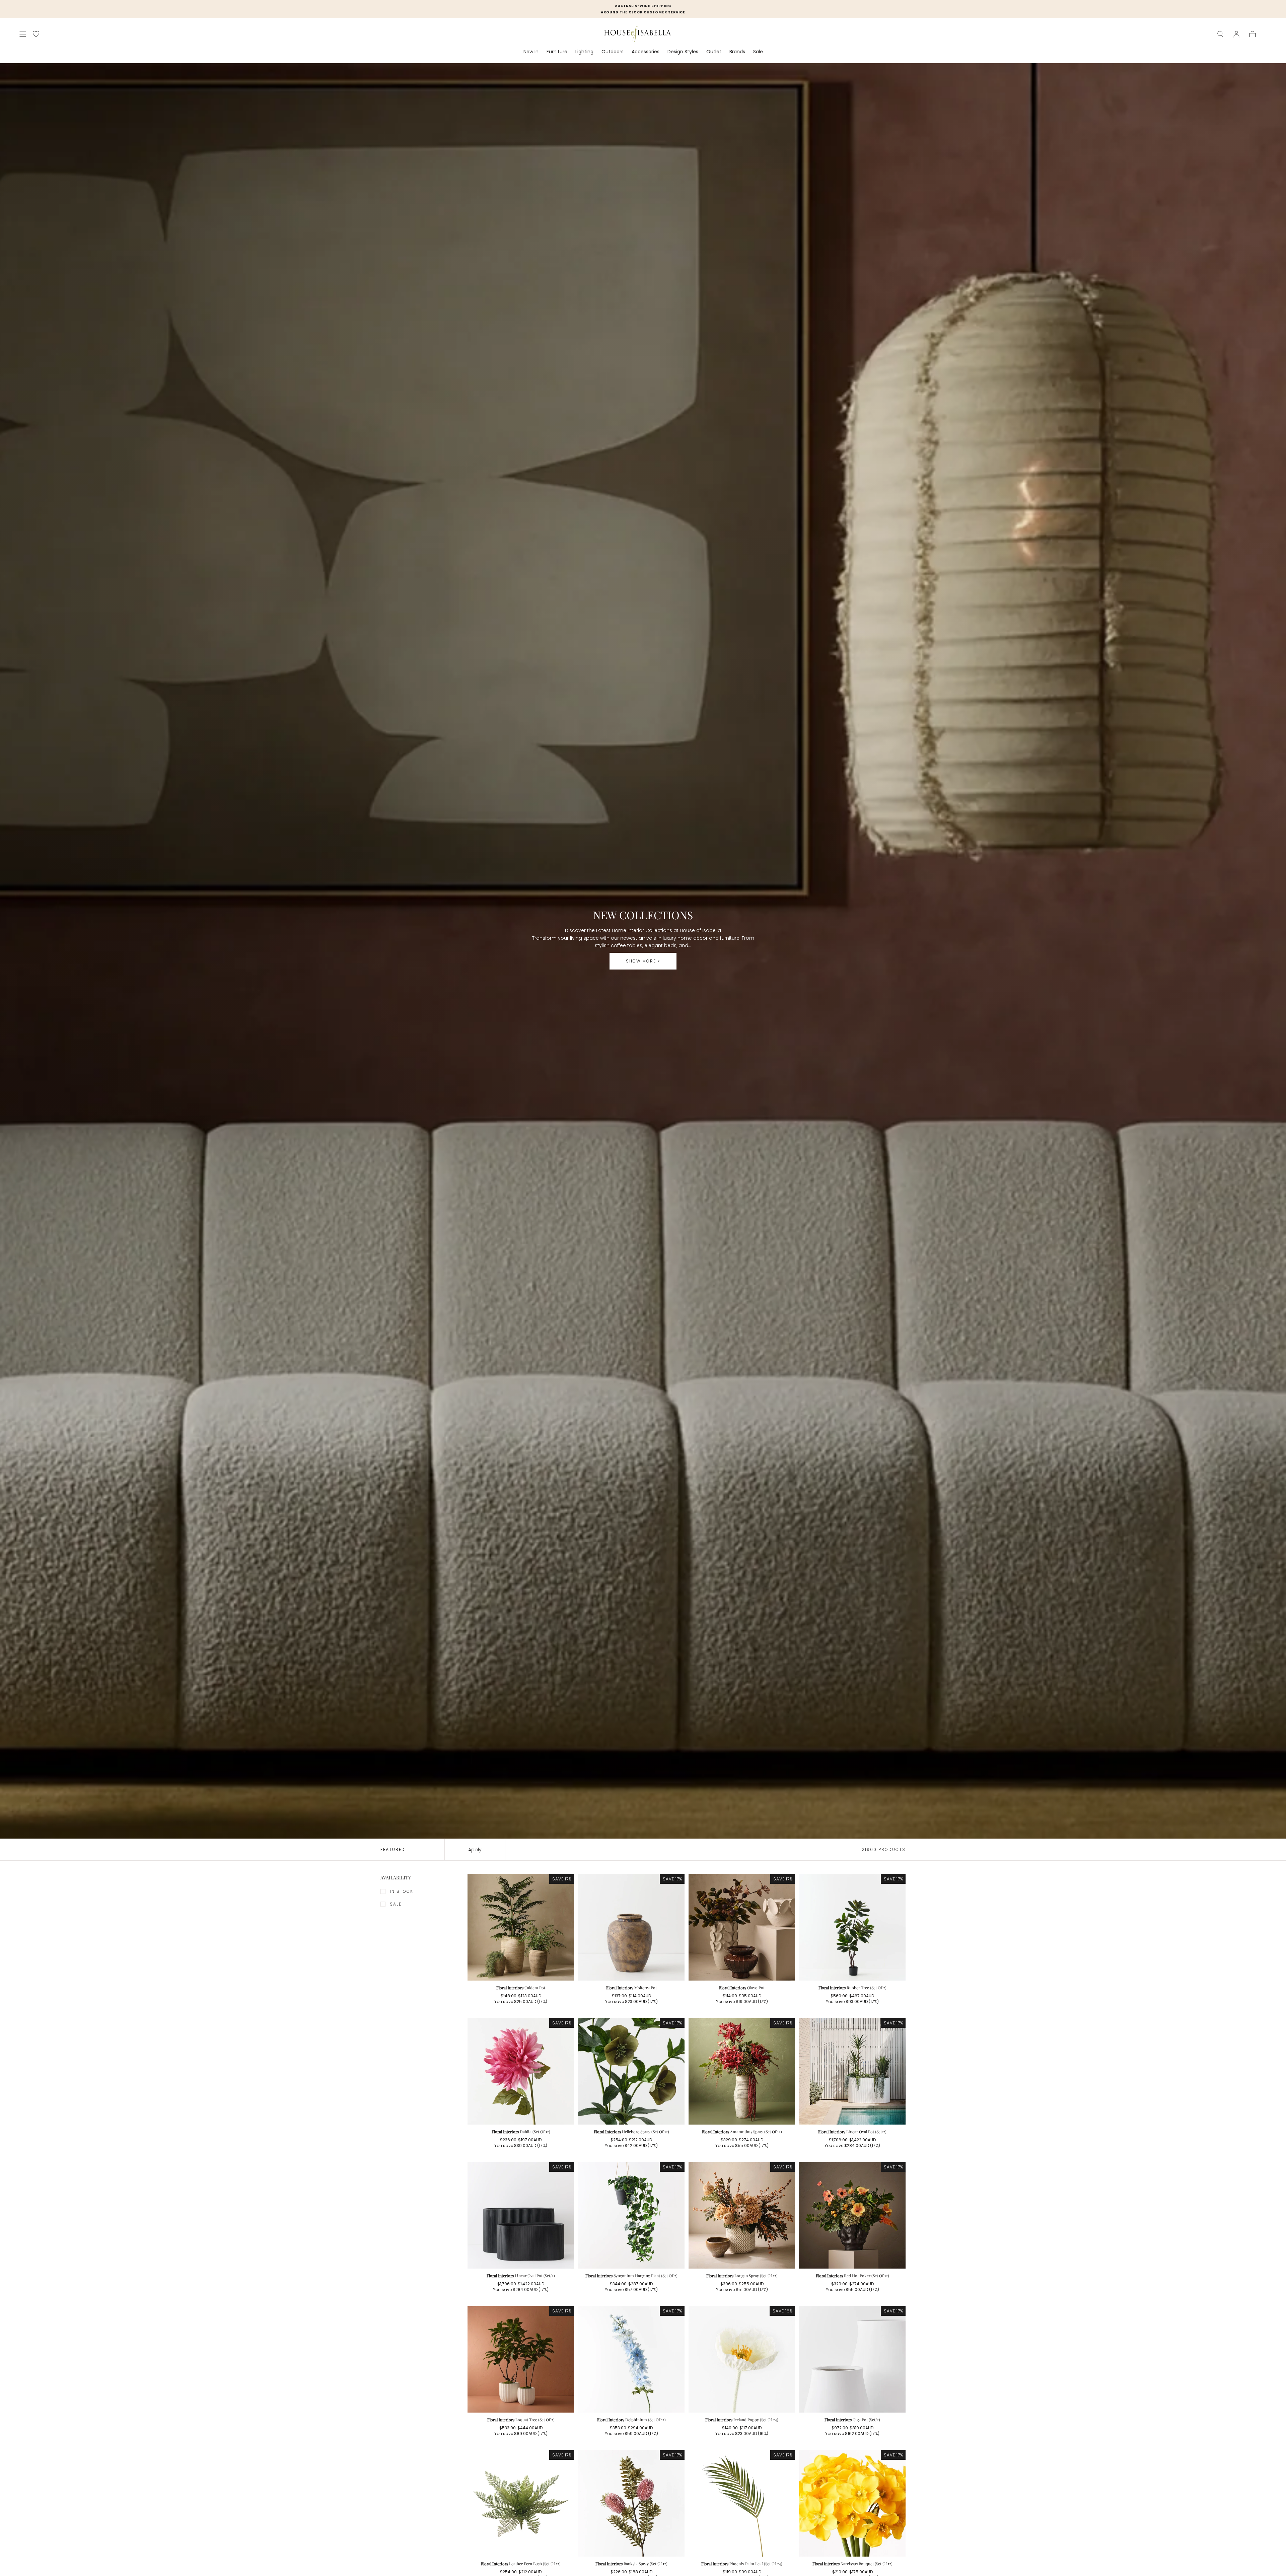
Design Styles (683, 52)
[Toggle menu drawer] (23, 34)
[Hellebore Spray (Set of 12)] (631, 2071)
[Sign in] (1236, 34)
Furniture (557, 52)
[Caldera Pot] (521, 1927)
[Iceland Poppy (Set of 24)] (742, 2359)
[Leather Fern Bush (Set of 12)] (521, 2503)
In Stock (402, 1891)
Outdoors (613, 52)
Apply (475, 1850)
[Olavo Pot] (742, 1927)
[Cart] (1253, 34)
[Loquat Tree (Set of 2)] (521, 2359)
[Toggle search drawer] (1220, 34)
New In (531, 52)
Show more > (643, 961)
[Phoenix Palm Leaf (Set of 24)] (742, 2503)
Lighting (584, 52)
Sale (758, 52)
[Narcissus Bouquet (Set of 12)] (852, 2503)
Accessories (646, 52)
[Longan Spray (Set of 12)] (742, 2215)
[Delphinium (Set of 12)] (631, 2359)
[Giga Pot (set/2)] (852, 2359)
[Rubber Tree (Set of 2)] (852, 1927)
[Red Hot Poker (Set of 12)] (852, 2215)
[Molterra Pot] (631, 1927)
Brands (737, 52)
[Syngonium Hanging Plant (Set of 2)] (631, 2215)
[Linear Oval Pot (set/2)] (852, 2071)
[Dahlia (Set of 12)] (521, 2071)
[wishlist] (36, 34)
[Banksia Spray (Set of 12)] (631, 2503)
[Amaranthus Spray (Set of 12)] (742, 2071)
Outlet (714, 52)
